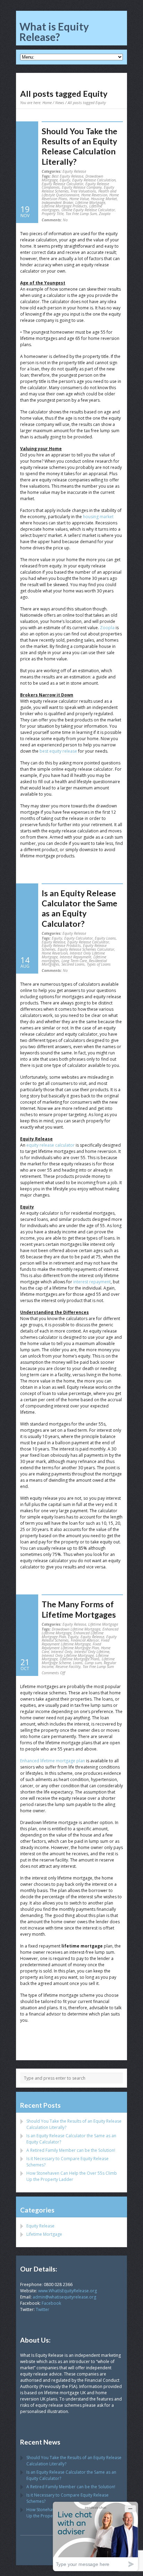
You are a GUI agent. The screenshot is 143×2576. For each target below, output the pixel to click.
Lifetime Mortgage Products (64, 206)
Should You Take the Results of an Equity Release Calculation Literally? (79, 146)
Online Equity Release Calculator (88, 210)
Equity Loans (105, 938)
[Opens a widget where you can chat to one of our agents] (95, 2536)
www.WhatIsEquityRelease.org (68, 2291)
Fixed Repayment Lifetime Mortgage (75, 1642)
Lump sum (93, 1663)
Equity (65, 180)
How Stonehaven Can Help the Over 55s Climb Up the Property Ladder (72, 2176)
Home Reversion (94, 195)
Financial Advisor (85, 1640)
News (60, 102)
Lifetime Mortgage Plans (80, 1659)
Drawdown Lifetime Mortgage (76, 1629)
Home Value (79, 199)
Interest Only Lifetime (92, 1651)
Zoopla (105, 213)
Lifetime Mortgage (90, 202)
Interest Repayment (75, 957)
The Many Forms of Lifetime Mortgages (79, 1609)
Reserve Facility (68, 1666)
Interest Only (62, 1651)
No (55, 220)
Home (47, 102)
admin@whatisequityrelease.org (64, 2297)
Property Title (53, 213)
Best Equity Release (68, 176)
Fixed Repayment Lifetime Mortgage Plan (71, 1646)
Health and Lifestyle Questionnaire (79, 193)
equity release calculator (51, 1145)
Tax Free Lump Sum (81, 213)
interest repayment (92, 1282)
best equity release (58, 751)
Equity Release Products (61, 945)
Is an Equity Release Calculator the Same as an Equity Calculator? (79, 908)
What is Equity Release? (54, 32)
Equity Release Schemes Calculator (86, 949)
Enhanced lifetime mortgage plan (53, 1761)
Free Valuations (83, 191)
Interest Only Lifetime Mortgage (68, 1655)
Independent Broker (57, 202)
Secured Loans (73, 964)
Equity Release (74, 171)
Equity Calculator (78, 938)
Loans (78, 1663)
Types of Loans (99, 964)
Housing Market (104, 199)
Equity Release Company (82, 187)
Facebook (51, 2303)
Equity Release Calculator (62, 184)
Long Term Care (74, 961)
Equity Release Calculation (94, 180)
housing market (98, 517)
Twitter (43, 2309)
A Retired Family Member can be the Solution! (71, 2150)
